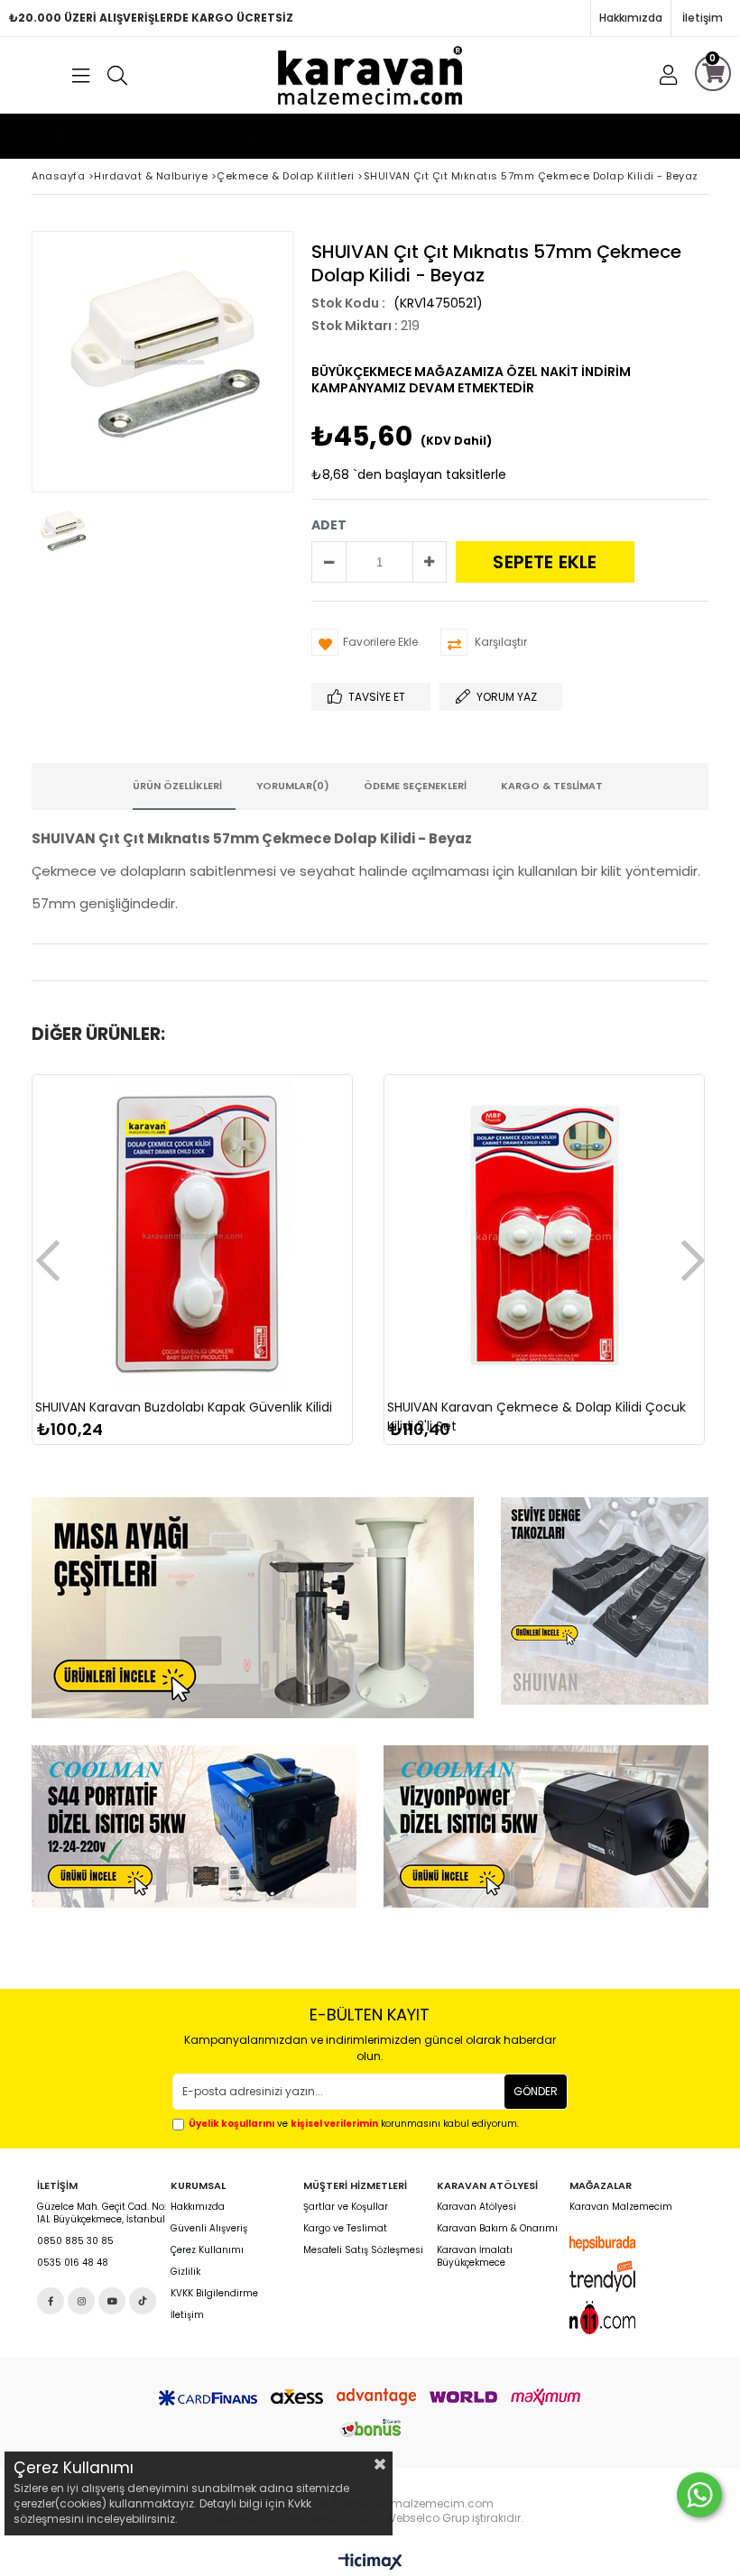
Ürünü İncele (271, 1304)
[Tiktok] (143, 2301)
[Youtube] (112, 2301)
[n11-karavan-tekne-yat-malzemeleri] (616, 2317)
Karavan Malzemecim (621, 2207)
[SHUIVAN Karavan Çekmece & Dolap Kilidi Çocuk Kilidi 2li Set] (544, 1235)
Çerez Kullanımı (207, 2250)
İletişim (703, 18)
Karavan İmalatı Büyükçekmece (475, 2257)
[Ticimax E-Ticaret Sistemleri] (370, 2562)
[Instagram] (81, 2301)
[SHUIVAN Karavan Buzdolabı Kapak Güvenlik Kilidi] (192, 1235)
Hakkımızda (631, 18)
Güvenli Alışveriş (209, 2229)
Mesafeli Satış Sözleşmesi (363, 2250)
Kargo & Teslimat (552, 786)
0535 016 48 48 (73, 2263)
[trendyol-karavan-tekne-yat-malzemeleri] (616, 2276)
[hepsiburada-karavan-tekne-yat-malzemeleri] (616, 2244)
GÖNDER (536, 2091)
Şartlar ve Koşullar (346, 2207)
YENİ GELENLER (75, 136)
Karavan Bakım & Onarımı (497, 2229)
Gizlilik (185, 2272)
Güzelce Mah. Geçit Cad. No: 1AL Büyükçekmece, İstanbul (102, 2213)
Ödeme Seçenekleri (415, 786)
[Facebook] (51, 2301)
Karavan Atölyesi (476, 2207)
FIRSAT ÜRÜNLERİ (199, 136)
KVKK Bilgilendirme (214, 2294)
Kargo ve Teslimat (345, 2229)
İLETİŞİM (407, 136)
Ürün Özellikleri (177, 786)
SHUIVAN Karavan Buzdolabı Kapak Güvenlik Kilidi (184, 1407)
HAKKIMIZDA (317, 136)
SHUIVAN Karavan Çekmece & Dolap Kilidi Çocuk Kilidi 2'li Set (536, 1417)
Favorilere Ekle (193, 1304)
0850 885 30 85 (75, 2241)
